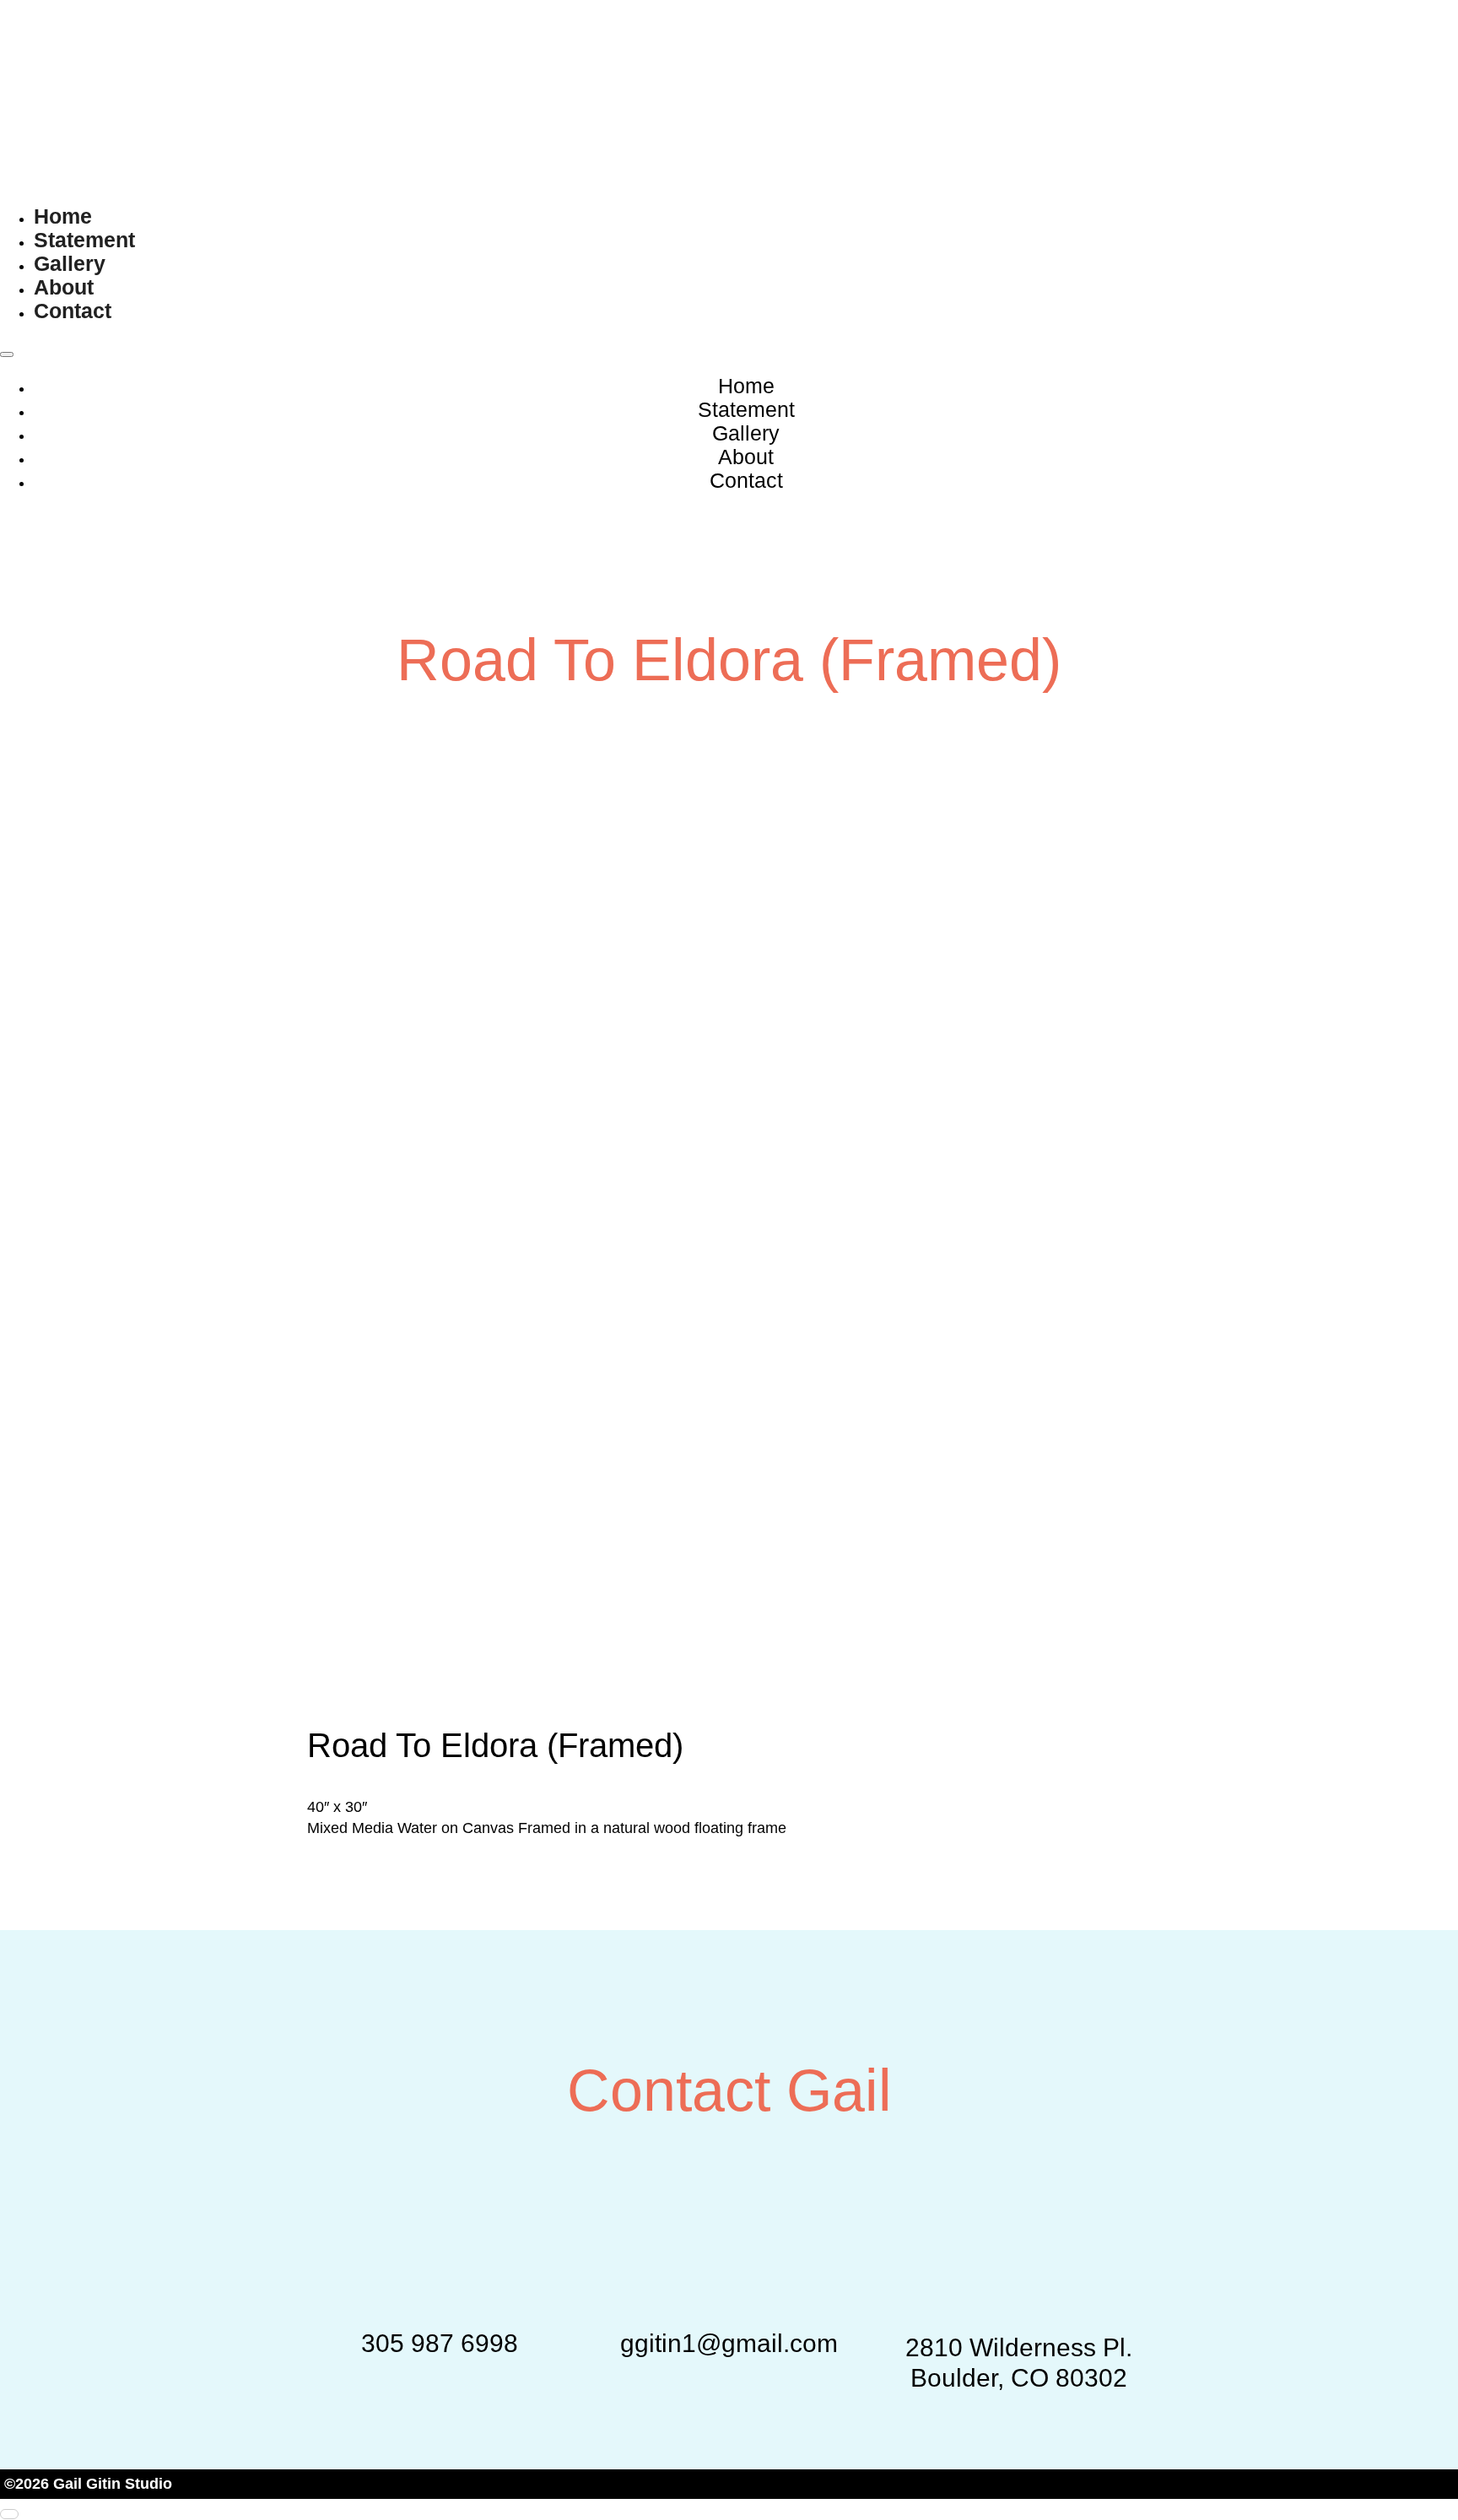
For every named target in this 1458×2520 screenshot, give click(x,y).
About (64, 287)
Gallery (70, 263)
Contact (73, 311)
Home (63, 216)
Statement (84, 240)
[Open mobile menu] (7, 354)
